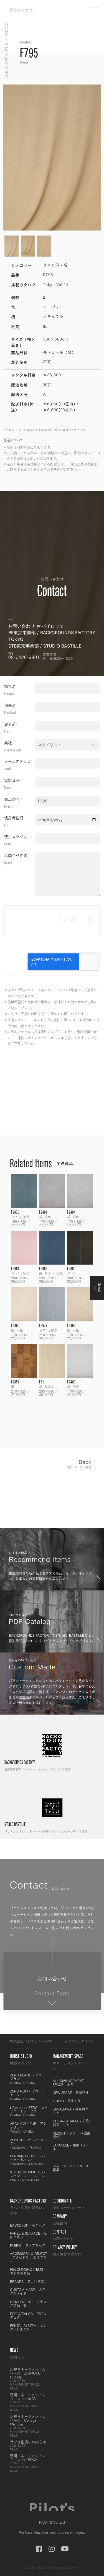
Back (80, 1464)
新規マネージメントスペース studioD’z (28, 2402)
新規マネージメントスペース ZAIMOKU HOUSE (28, 2379)
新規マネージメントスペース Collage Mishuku (28, 2426)
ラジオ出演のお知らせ (28, 2445)
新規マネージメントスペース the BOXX (28, 2463)
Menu (89, 11)
